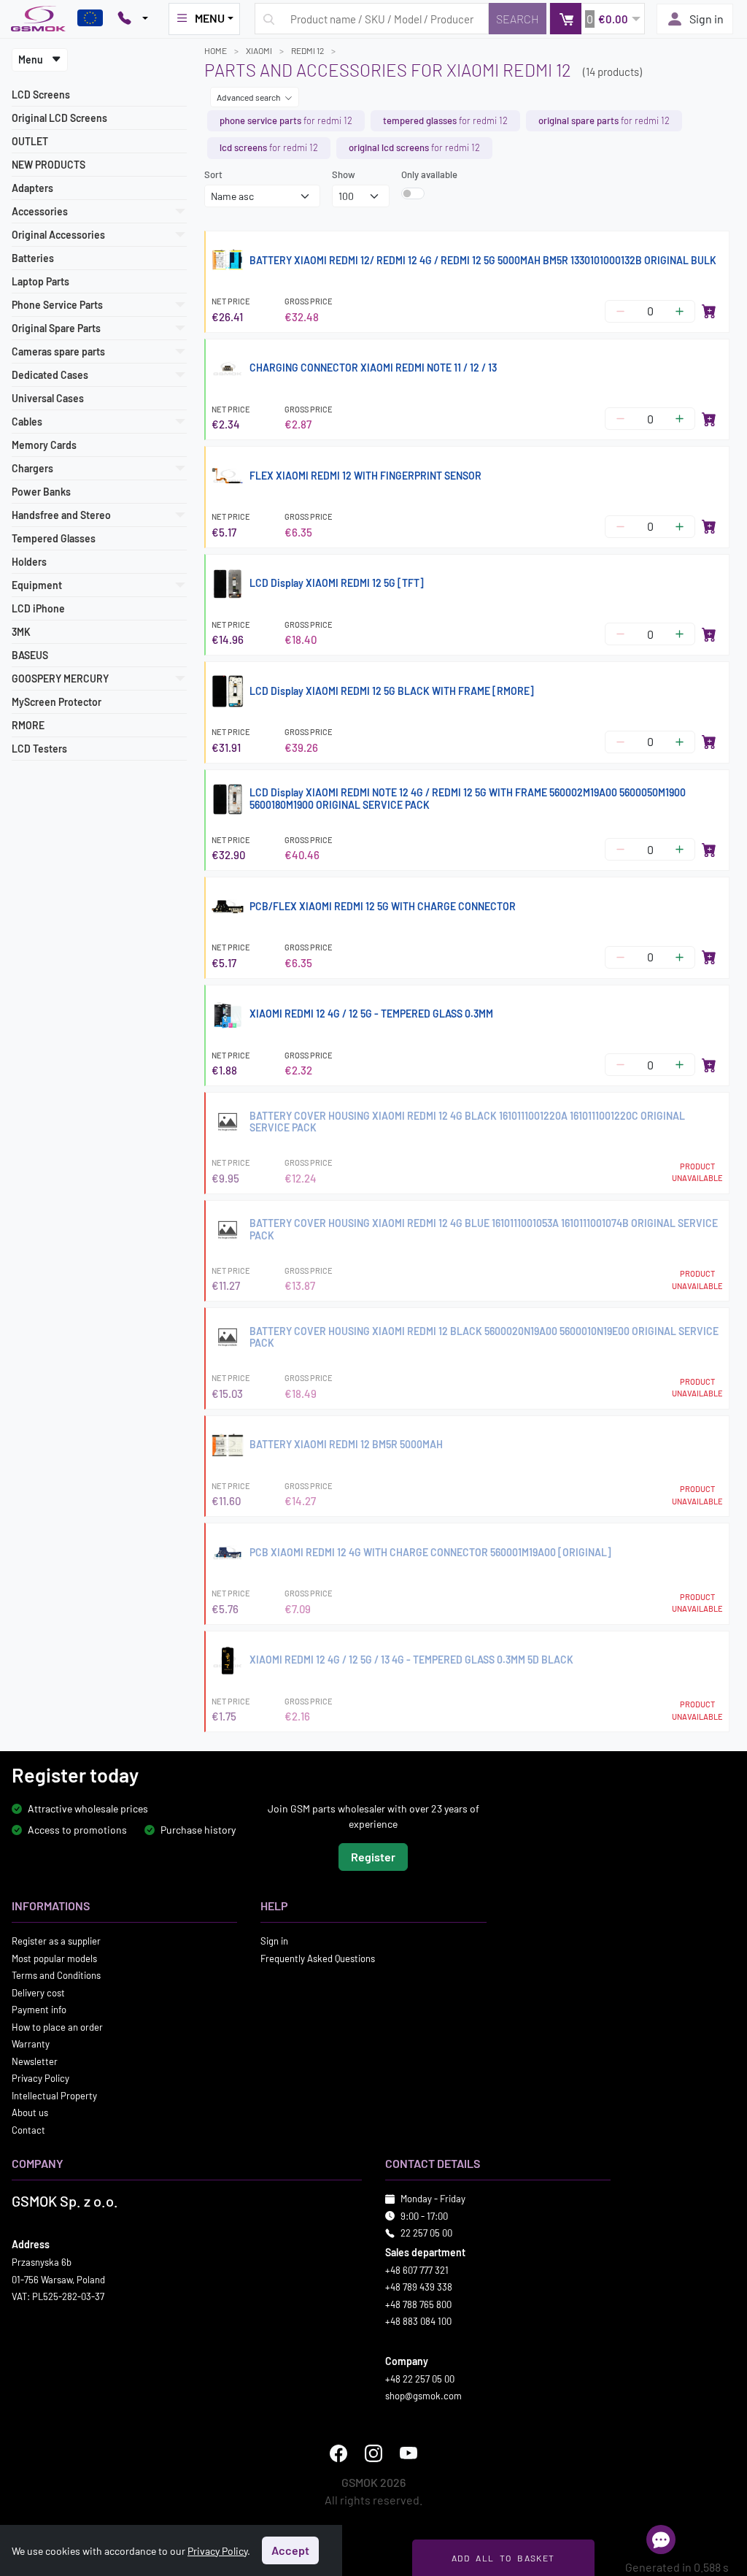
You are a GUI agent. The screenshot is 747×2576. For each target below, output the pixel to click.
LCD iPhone (38, 608)
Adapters (32, 188)
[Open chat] (661, 2540)
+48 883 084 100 (418, 2322)
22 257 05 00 (426, 2234)
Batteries (33, 258)
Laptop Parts (40, 281)
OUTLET (30, 141)
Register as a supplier (56, 1942)
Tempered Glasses (54, 538)
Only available (429, 174)
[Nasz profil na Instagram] (373, 2453)
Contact (28, 2130)
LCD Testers (39, 749)
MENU (210, 18)
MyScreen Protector (57, 702)
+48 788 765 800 (418, 2304)
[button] (597, 19)
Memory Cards (44, 445)
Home (216, 50)
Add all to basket (503, 2558)
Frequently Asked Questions (318, 1958)
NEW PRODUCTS (49, 165)
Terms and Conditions (56, 1976)
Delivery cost (38, 1993)
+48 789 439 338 (419, 2288)
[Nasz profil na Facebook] (338, 2453)
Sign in (707, 19)
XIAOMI (259, 50)
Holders (29, 562)
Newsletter (35, 2061)
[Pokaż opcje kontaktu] (133, 19)
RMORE (28, 725)
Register (373, 1857)
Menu (32, 59)
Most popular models (54, 1958)
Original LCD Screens (59, 118)
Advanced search (249, 97)
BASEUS (30, 655)
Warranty (31, 2045)
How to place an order (57, 2027)
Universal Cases (48, 398)
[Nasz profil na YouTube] (409, 2453)
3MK (21, 632)
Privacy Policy (40, 2079)
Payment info (39, 2010)
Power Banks (41, 492)
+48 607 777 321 (417, 2270)
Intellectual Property (54, 2096)
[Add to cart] (709, 311)
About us (30, 2113)
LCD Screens (41, 95)
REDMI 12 (307, 50)
